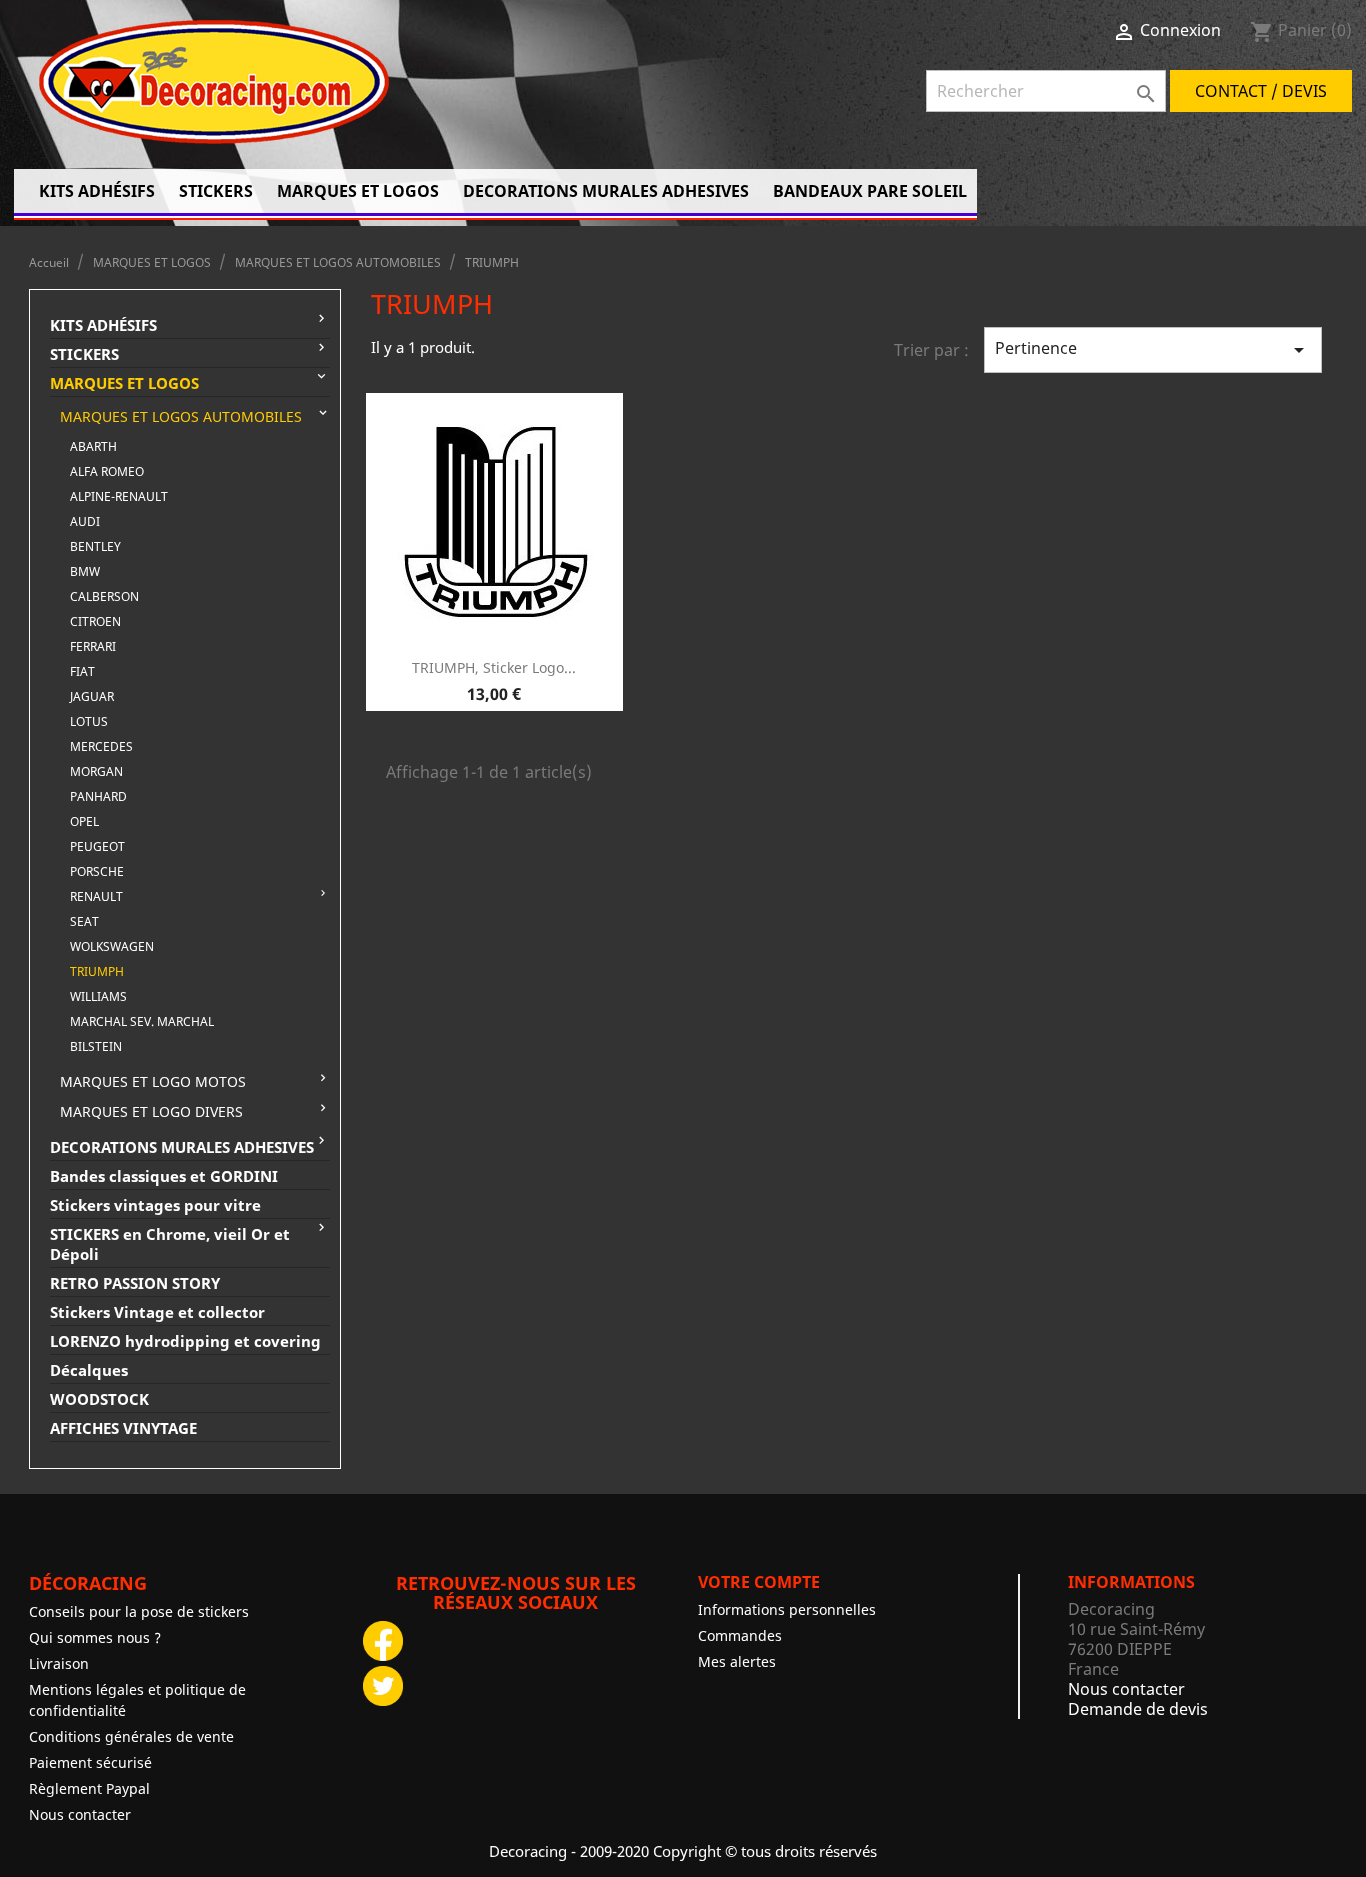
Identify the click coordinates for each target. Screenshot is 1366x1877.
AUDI (85, 521)
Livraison (59, 1663)
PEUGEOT (97, 846)
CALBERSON (104, 596)
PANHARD (98, 796)
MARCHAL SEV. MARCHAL (142, 1021)
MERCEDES (101, 746)
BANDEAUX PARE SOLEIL (870, 191)
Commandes (740, 1635)
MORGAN (96, 771)
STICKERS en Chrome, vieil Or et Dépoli (170, 1244)
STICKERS (216, 191)
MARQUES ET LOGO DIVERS (151, 1112)
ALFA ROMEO (107, 471)
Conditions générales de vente (131, 1736)
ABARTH (93, 446)
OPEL (84, 821)
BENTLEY (95, 546)
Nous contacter (80, 1814)
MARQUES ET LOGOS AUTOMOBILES (181, 417)
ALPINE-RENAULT (119, 496)
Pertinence (1153, 349)
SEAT (84, 921)
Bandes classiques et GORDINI (164, 1176)
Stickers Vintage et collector (157, 1312)
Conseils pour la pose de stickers (139, 1611)
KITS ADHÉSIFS (97, 191)
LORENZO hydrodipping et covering (185, 1341)
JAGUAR (92, 696)
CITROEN (95, 621)
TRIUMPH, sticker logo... (494, 667)
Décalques (89, 1370)
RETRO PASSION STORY (135, 1283)
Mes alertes (737, 1661)
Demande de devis (1138, 1709)
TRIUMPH (97, 971)
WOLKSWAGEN (112, 946)
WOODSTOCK (99, 1399)
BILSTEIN (96, 1046)
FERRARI (93, 646)
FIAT (82, 671)
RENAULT (96, 896)
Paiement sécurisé (90, 1762)
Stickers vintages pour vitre (155, 1205)
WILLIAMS (98, 996)
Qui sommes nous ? (95, 1637)
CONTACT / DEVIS (1261, 91)
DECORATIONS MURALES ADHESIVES (606, 191)
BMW (85, 571)
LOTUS (89, 721)
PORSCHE (97, 871)
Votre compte (759, 1582)
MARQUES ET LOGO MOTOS (153, 1082)
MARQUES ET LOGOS (358, 191)
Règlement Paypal (89, 1788)
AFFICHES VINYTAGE (123, 1428)
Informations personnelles (787, 1609)
